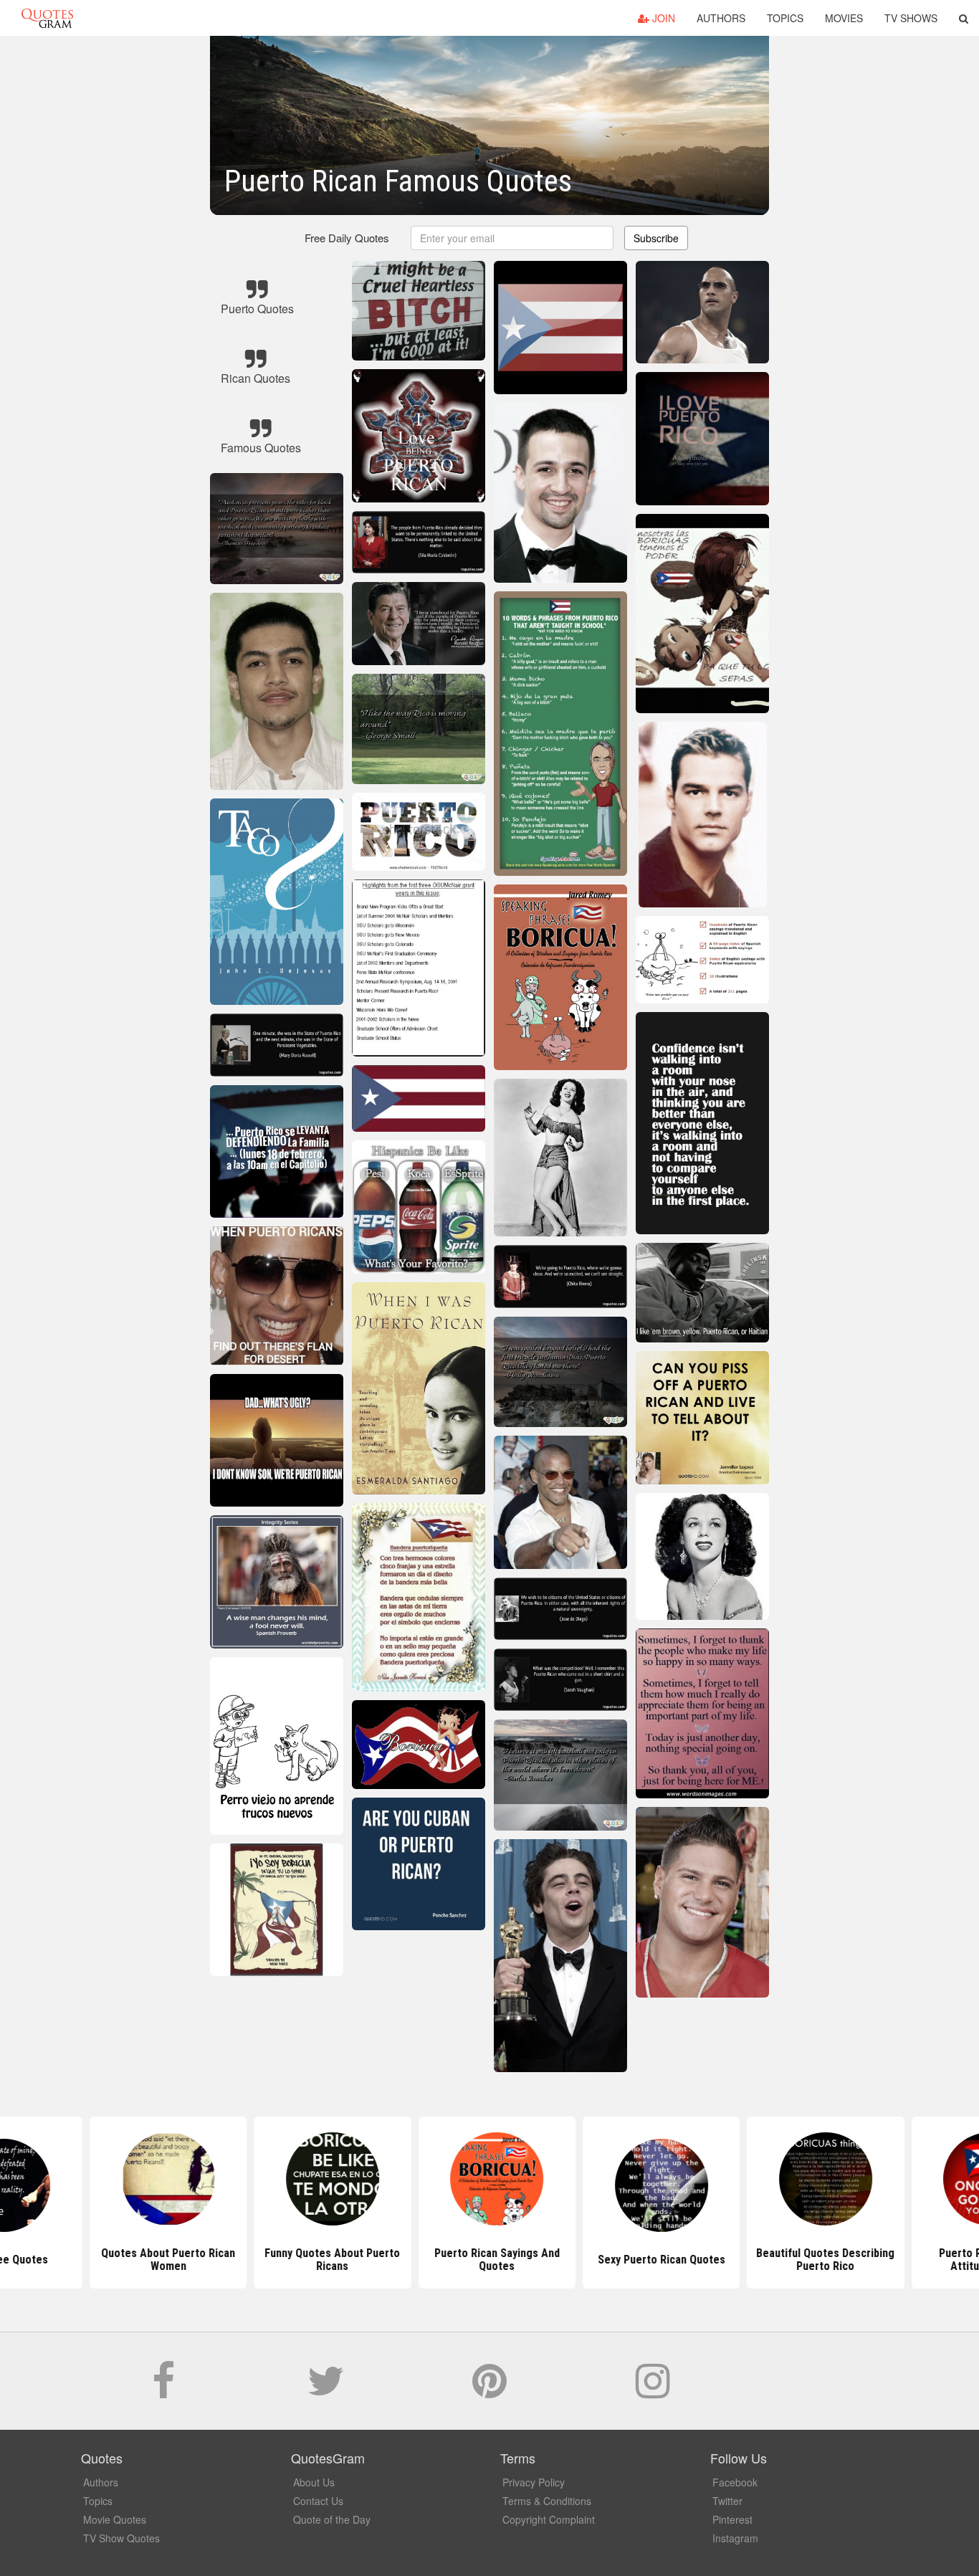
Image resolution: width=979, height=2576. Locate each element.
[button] (964, 18)
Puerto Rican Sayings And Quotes (489, 2260)
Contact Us (318, 2501)
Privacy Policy (534, 2482)
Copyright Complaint (549, 2519)
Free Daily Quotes (347, 238)
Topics (785, 18)
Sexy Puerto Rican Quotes (654, 2260)
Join (662, 18)
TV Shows (911, 18)
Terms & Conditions (547, 2501)
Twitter (727, 2501)
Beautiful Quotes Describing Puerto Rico (818, 2260)
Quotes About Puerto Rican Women (161, 2260)
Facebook (735, 2482)
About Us (314, 2482)
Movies (844, 18)
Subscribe (656, 238)
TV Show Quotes (121, 2538)
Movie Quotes (115, 2519)
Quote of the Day (332, 2519)
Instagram (735, 2538)
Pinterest (732, 2519)
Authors (721, 18)
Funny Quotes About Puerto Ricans (325, 2260)
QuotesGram (47, 18)
